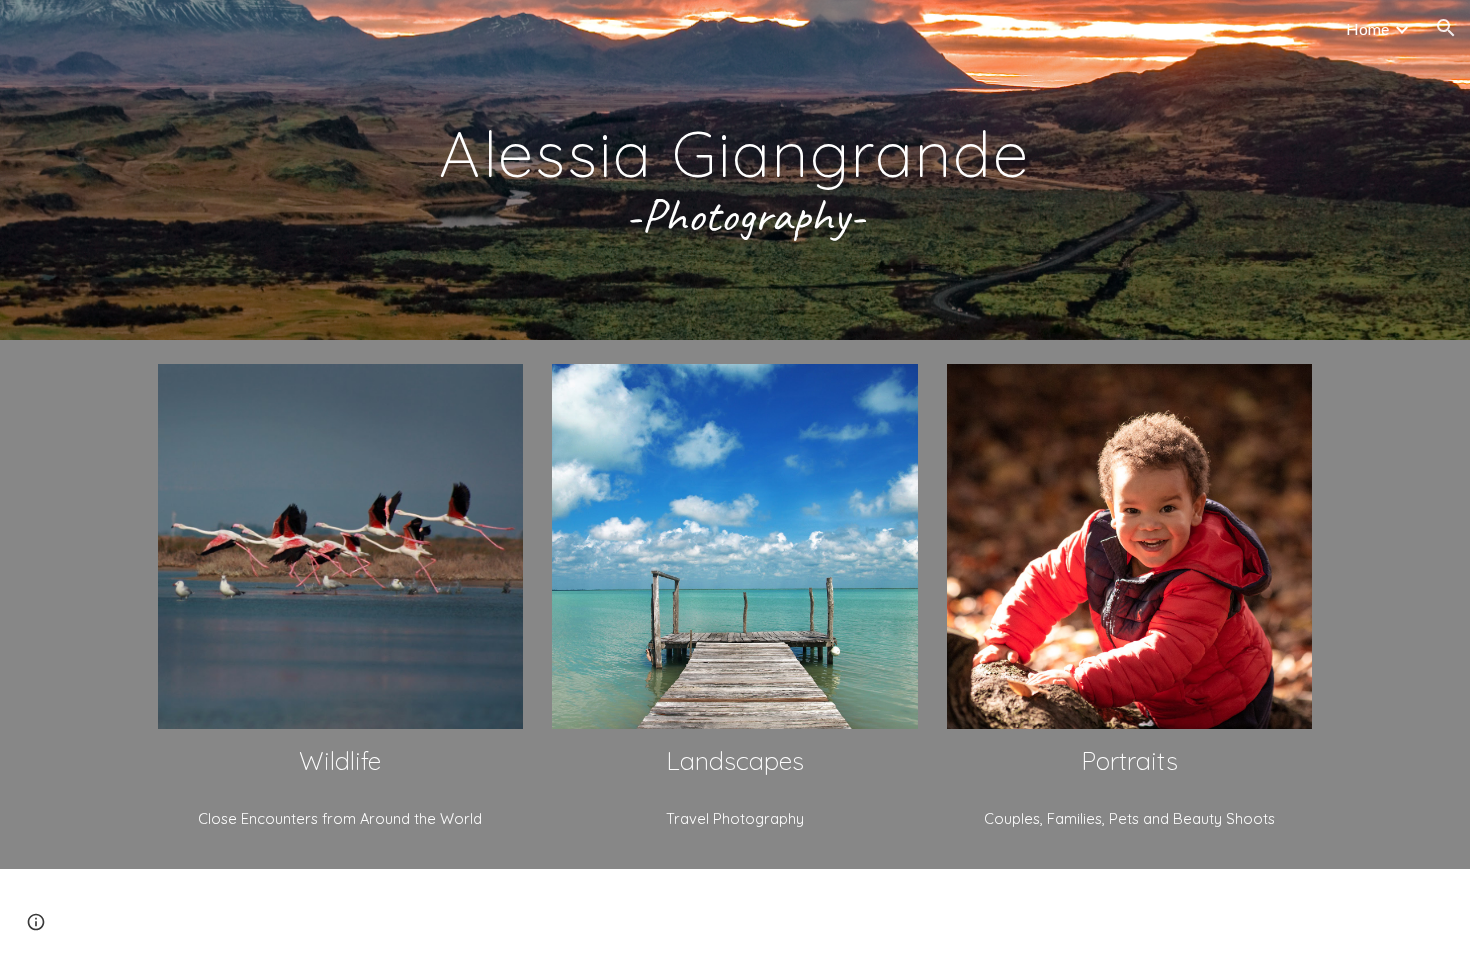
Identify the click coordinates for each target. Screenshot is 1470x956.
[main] (735, 170)
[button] (1446, 28)
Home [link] (1367, 28)
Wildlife (340, 760)
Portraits (1129, 760)
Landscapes (735, 760)
